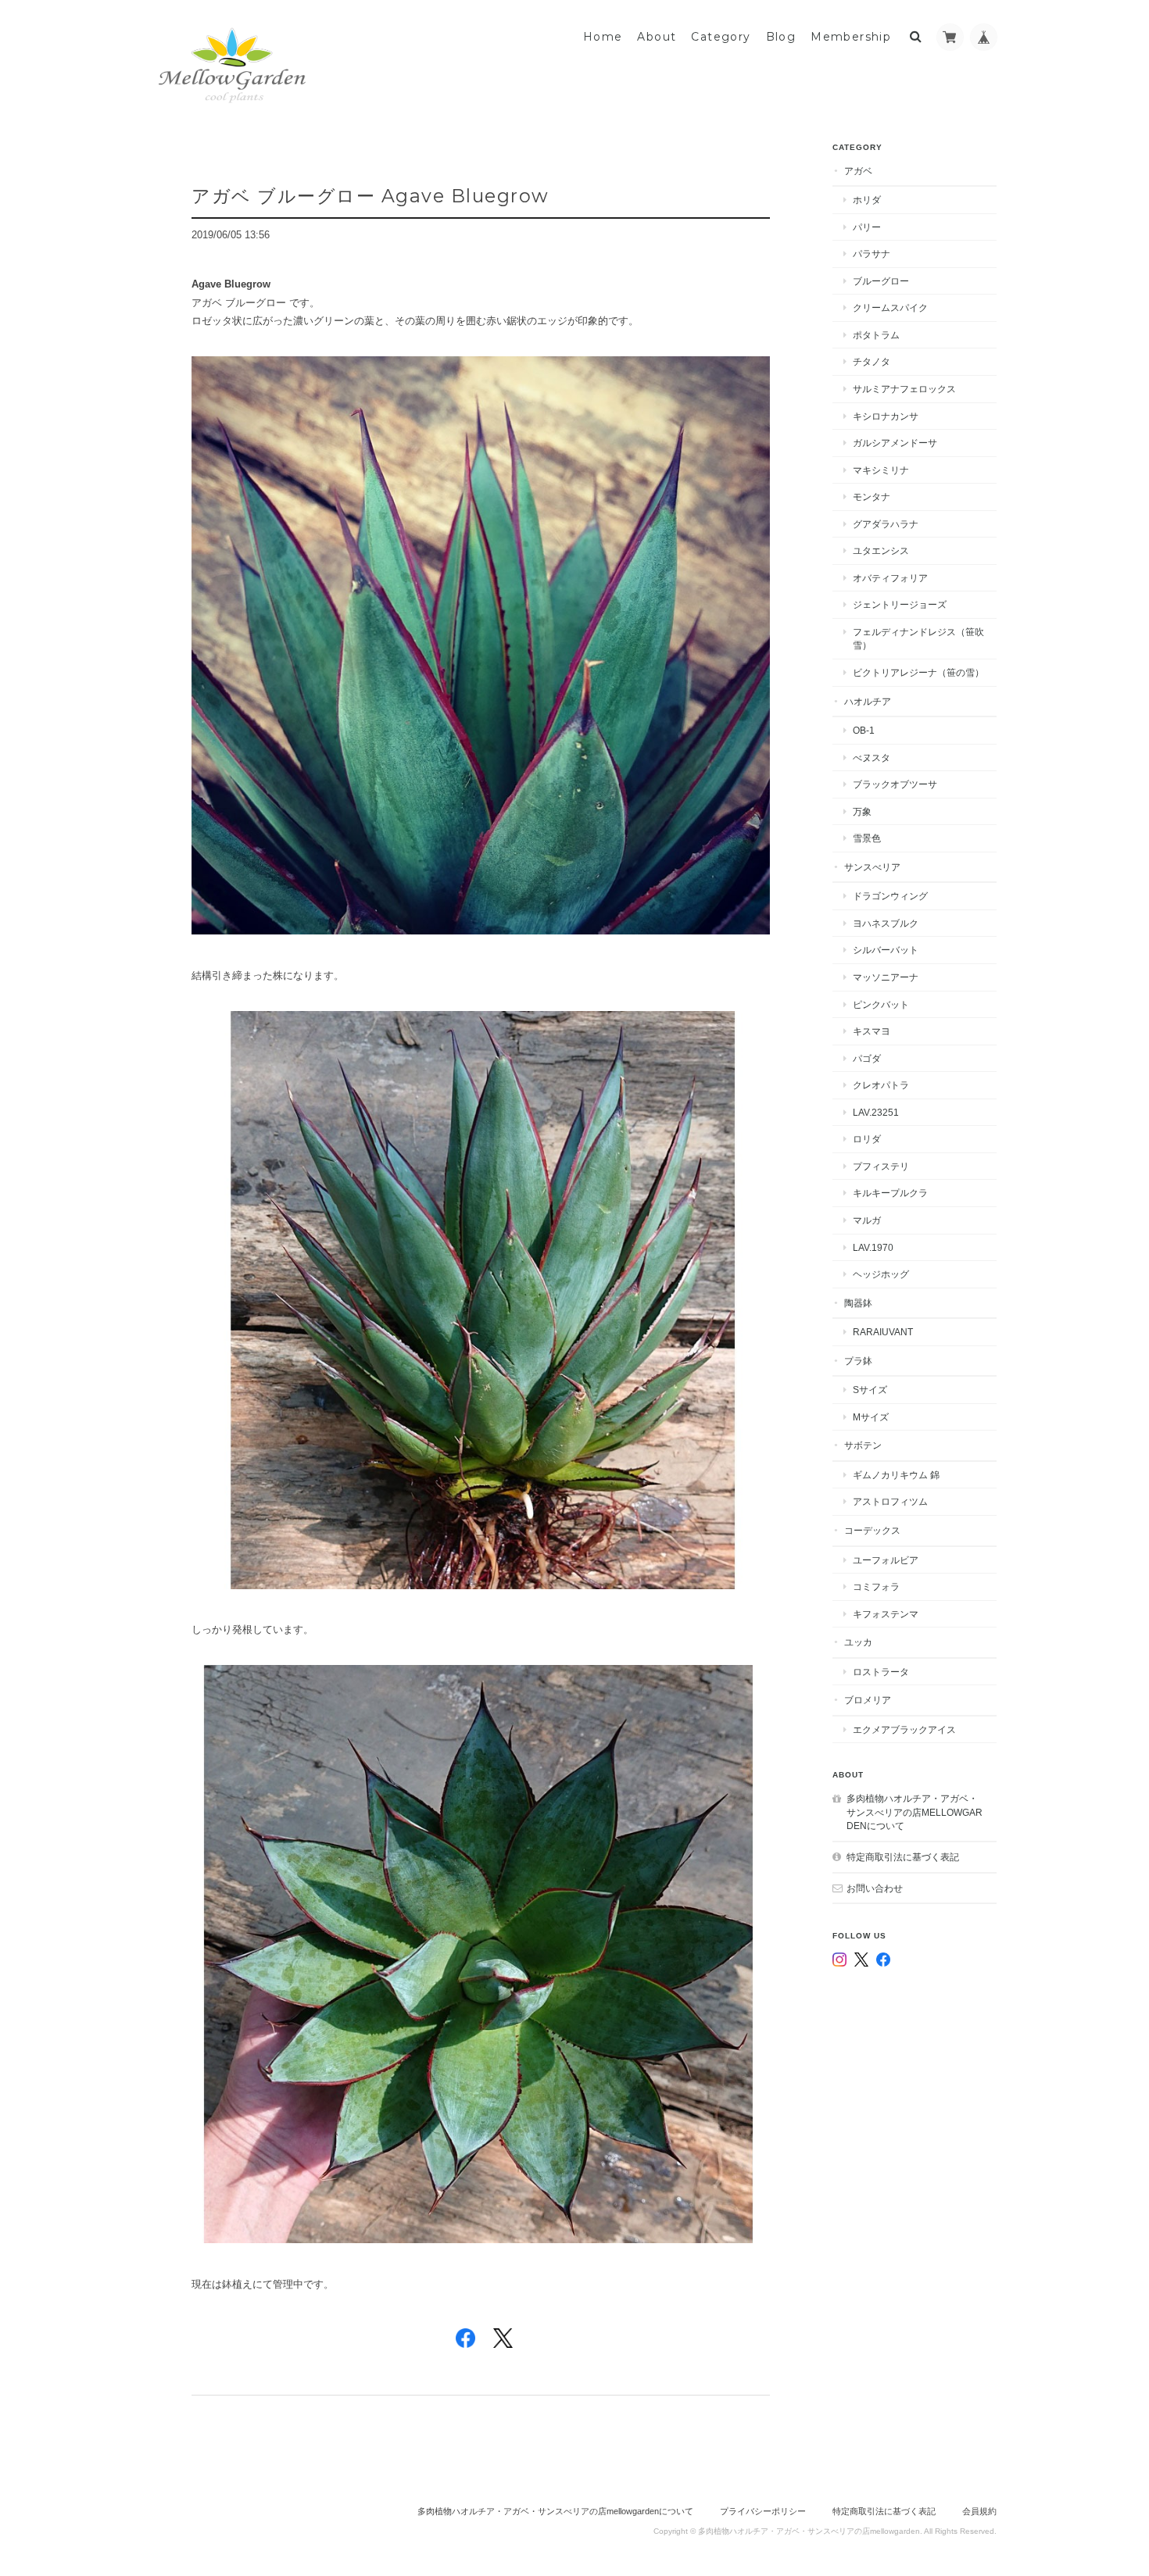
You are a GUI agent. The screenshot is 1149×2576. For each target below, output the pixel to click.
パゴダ (867, 1058)
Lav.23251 (876, 1112)
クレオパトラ (881, 1085)
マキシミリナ (881, 470)
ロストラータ (881, 1672)
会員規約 (979, 2511)
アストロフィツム (890, 1501)
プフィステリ (881, 1166)
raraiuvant (883, 1332)
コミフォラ (876, 1586)
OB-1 (864, 730)
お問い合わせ (875, 1888)
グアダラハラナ (886, 524)
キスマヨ (872, 1031)
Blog (781, 37)
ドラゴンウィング (890, 896)
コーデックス (872, 1530)
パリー (867, 227)
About (657, 37)
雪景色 (867, 838)
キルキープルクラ (890, 1193)
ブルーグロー (881, 281)
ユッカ (858, 1642)
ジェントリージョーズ (900, 604)
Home (603, 37)
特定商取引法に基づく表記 (903, 1857)
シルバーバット (886, 950)
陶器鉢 (858, 1303)
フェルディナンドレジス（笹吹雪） (918, 639)
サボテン (863, 1445)
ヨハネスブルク (886, 923)
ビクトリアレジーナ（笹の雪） (918, 672)
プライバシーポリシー (763, 2511)
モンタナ (872, 497)
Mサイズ (871, 1417)
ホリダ (867, 200)
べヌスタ (872, 757)
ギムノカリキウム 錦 (896, 1475)
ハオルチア (868, 701)
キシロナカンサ (886, 416)
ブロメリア (868, 1700)
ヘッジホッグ (881, 1274)
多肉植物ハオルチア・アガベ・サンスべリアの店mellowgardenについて (915, 1812)
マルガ (867, 1220)
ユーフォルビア (886, 1560)
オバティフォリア (890, 578)
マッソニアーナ (886, 977)
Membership (851, 37)
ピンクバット (881, 1004)
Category (721, 37)
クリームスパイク (890, 307)
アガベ (858, 171)
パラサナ (872, 254)
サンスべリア (872, 867)
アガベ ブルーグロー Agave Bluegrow (370, 196)
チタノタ (872, 361)
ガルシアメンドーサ (895, 443)
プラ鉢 (858, 1361)
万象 (862, 811)
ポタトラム (876, 335)
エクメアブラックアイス (904, 1729)
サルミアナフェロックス (904, 389)
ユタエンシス (881, 550)
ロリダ (867, 1139)
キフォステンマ (886, 1614)
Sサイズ (870, 1390)
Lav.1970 (873, 1247)
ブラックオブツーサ (895, 784)
